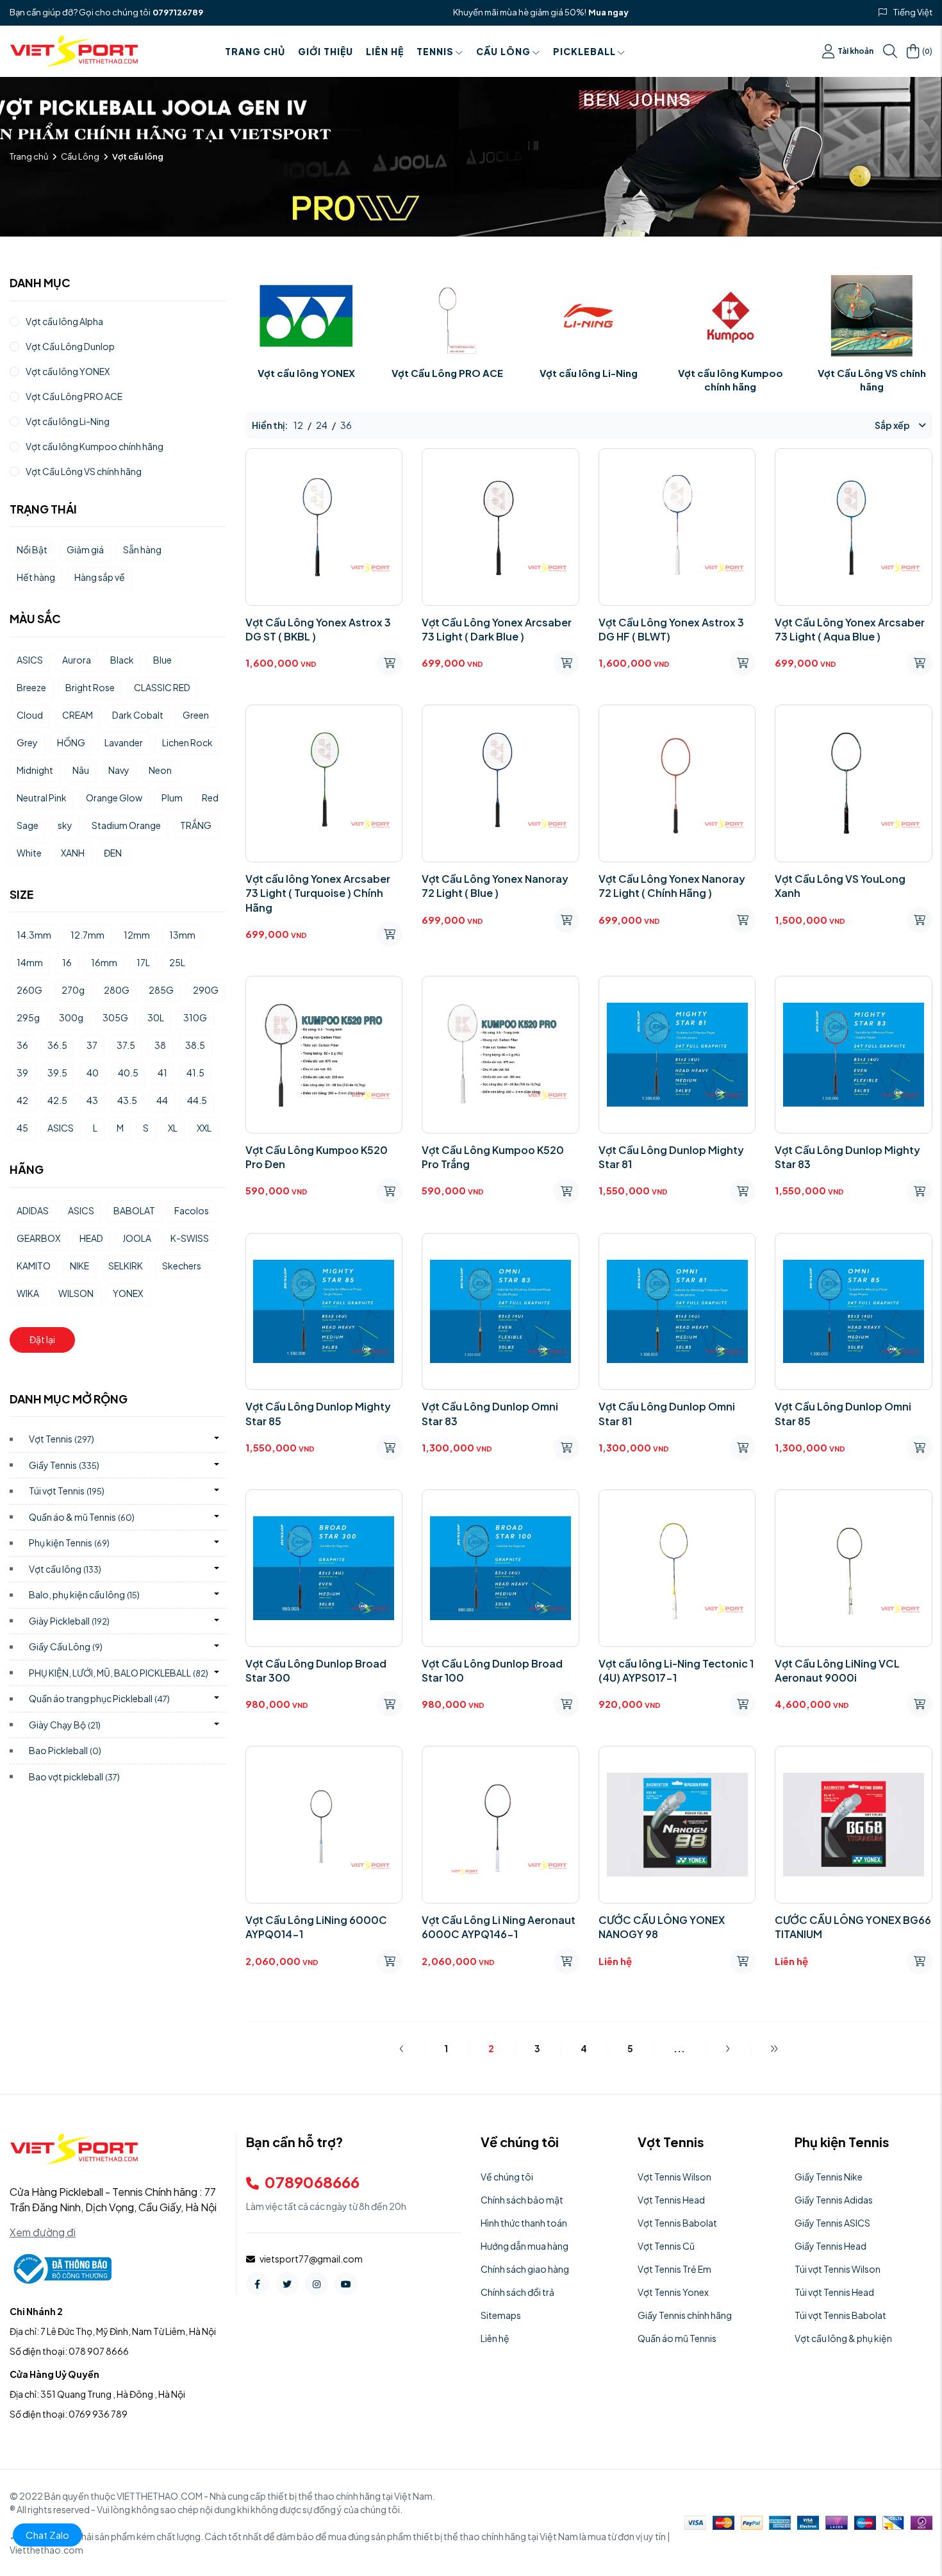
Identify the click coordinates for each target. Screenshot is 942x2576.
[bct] (61, 2268)
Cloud (30, 715)
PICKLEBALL (584, 51)
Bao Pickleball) (65, 1750)
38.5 (195, 1045)
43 (92, 1100)
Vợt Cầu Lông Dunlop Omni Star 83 (490, 1413)
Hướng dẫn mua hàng (525, 2246)
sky (65, 825)
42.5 (57, 1100)
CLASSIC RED (162, 687)
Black (122, 660)
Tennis (435, 51)
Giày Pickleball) (69, 1621)
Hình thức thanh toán (524, 2223)
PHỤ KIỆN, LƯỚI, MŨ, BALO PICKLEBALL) (119, 1673)
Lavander (124, 742)
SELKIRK (126, 1266)
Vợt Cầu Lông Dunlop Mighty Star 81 (671, 1157)
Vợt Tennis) (62, 1439)
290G (206, 990)
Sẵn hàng (142, 549)
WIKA (28, 1293)
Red (210, 798)
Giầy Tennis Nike (829, 2177)
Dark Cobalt (138, 715)
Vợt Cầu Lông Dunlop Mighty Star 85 (318, 1413)
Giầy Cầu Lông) (66, 1646)
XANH (73, 853)
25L (177, 962)
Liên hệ (385, 51)
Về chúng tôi (507, 2177)
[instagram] (317, 2284)
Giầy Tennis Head (830, 2246)
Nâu (81, 770)
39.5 (57, 1073)
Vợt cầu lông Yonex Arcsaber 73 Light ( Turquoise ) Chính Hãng (318, 893)
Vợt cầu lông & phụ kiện (843, 2338)
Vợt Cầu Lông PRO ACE (447, 373)
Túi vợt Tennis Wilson (838, 2269)
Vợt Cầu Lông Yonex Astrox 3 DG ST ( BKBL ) (318, 629)
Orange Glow (114, 798)
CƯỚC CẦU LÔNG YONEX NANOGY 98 (662, 1927)
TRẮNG (196, 825)
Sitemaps (501, 2315)
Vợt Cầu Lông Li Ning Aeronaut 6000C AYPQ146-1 (499, 1927)
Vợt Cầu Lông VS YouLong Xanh (840, 886)
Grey (27, 742)
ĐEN (113, 853)
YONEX (128, 1293)
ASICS (30, 660)
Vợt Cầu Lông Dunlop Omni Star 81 (667, 1413)
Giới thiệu (326, 51)
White (29, 853)
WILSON (76, 1293)
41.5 (195, 1073)
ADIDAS (33, 1210)
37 (92, 1045)
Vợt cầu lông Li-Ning (589, 373)
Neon (160, 770)
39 (22, 1073)
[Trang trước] (401, 2048)
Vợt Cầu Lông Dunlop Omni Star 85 (843, 1413)
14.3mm (34, 935)
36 (22, 1045)
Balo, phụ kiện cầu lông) (84, 1594)
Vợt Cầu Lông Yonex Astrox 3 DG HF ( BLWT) (671, 629)
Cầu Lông (503, 51)
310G (195, 1017)
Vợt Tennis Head (671, 2200)
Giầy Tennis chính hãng (685, 2315)
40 (93, 1073)
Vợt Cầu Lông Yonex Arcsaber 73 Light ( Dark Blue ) (497, 629)
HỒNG (71, 742)
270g (73, 990)
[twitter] (287, 2284)
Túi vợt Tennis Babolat (840, 2315)
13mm (182, 935)
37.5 (126, 1045)
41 (162, 1073)
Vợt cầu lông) (65, 1569)
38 (160, 1045)
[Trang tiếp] (728, 2048)
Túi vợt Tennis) (67, 1491)
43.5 (127, 1100)
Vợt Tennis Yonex (673, 2292)
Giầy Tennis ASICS (832, 2223)
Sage (28, 825)
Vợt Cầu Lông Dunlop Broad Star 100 (492, 1670)
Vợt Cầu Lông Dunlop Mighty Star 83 (847, 1157)
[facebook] (258, 2284)
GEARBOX (38, 1238)
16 (67, 962)
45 (22, 1128)
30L (156, 1017)
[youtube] (346, 2284)
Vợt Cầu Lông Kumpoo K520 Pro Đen (317, 1157)
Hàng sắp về (100, 577)
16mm (104, 962)
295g (28, 1017)
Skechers (182, 1266)
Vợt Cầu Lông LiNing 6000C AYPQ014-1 (316, 1927)
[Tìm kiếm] (890, 51)
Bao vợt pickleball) (74, 1777)
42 (22, 1100)
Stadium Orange (126, 825)
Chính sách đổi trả (517, 2292)
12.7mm (87, 935)
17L (143, 962)
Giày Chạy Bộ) (65, 1725)
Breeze (31, 687)
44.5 (197, 1100)
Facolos (192, 1210)
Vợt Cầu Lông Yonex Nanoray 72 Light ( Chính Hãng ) (672, 886)
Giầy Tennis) (64, 1465)
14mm (30, 962)
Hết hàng (36, 577)
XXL (204, 1128)
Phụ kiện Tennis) (69, 1543)
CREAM (78, 715)
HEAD (91, 1238)
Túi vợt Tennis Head (834, 2292)
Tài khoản (855, 51)
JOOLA (137, 1238)
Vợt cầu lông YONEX (306, 373)
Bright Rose (90, 687)
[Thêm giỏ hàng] (390, 663)
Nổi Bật (32, 549)
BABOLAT (134, 1210)
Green (196, 715)
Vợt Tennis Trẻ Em (674, 2269)
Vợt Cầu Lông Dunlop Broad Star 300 (316, 1670)
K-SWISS (190, 1238)
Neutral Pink (42, 798)
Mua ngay (608, 12)
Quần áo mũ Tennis (677, 2338)
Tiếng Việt (913, 12)
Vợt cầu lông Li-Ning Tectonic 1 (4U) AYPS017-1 (676, 1670)
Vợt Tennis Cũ (666, 2246)
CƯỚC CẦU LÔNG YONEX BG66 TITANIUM (853, 1927)
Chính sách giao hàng (525, 2269)
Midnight (35, 770)
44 (162, 1100)
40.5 (128, 1073)
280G (117, 990)
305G (115, 1017)
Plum (172, 798)
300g (71, 1017)
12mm (137, 935)
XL (173, 1128)
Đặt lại (42, 1339)
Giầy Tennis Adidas (834, 2200)
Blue (162, 660)
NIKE (79, 1266)
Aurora (77, 660)
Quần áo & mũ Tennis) (82, 1517)
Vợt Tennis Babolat (677, 2223)
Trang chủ (255, 51)
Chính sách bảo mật (522, 2200)
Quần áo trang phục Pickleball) (99, 1698)
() (927, 51)
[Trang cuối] (774, 2048)
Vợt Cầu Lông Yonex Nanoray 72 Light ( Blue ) (495, 886)
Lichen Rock (187, 742)
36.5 (57, 1045)
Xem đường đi (43, 2232)
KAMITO (34, 1266)
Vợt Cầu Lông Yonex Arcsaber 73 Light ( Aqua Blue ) (850, 629)
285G (161, 990)
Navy (119, 770)
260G (29, 990)
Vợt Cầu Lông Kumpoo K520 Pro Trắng (493, 1157)
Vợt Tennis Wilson (674, 2177)
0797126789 (178, 12)
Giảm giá (85, 549)
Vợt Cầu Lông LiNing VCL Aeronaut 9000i (837, 1670)
